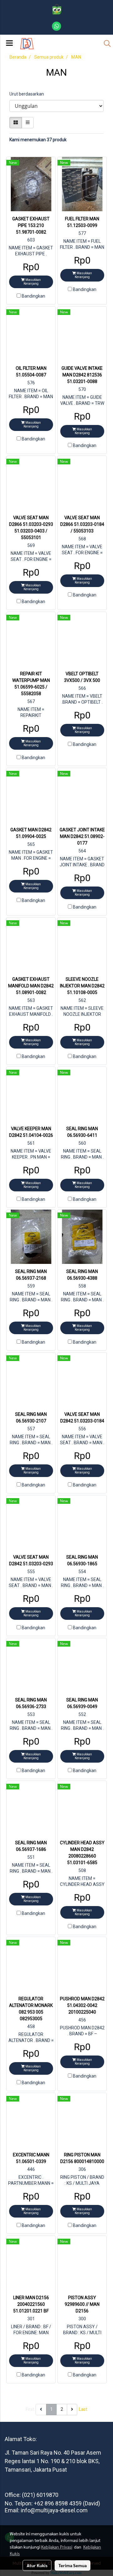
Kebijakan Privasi (57, 2547)
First (30, 2409)
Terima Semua (73, 2565)
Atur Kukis (37, 2565)
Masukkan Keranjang (32, 282)
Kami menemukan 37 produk (38, 140)
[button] (105, 44)
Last (83, 2409)
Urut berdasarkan (28, 94)
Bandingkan (33, 296)
